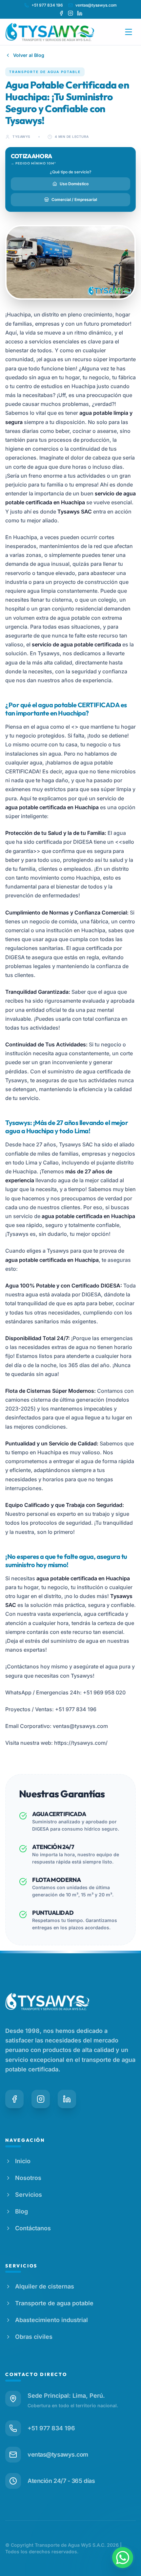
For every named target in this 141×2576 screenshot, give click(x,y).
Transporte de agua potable (54, 2303)
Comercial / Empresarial (74, 200)
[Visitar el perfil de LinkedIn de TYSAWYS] (80, 13)
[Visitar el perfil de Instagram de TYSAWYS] (70, 13)
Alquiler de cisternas (45, 2286)
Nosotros (28, 2178)
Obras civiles (34, 2337)
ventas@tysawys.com (96, 5)
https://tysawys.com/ (81, 1743)
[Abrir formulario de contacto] (123, 2558)
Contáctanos (33, 2228)
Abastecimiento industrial (51, 2320)
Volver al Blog (29, 55)
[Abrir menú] (129, 32)
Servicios (29, 2195)
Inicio (23, 2161)
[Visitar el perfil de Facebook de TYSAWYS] (61, 13)
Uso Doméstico (74, 184)
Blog (21, 2211)
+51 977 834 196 (47, 5)
